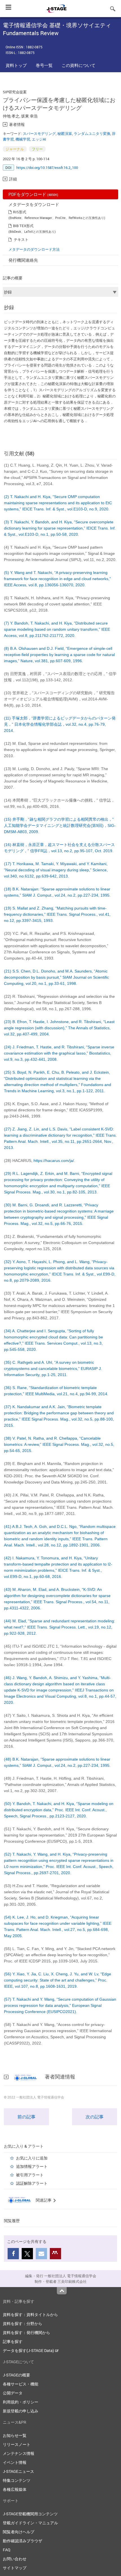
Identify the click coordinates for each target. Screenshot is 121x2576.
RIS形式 (20, 212)
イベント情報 (15, 2462)
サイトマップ (15, 2568)
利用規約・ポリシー (21, 2402)
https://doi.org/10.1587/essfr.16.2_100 (47, 168)
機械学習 (23, 139)
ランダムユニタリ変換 (92, 134)
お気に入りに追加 (32, 2158)
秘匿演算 (65, 134)
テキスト (21, 239)
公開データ (13, 2393)
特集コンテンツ (17, 2480)
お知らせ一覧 (15, 2435)
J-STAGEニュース (18, 2471)
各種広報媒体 (15, 2489)
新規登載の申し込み (21, 2411)
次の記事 (95, 2117)
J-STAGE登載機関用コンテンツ (30, 2514)
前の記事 (26, 2117)
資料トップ (16, 65)
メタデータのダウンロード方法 (34, 249)
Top (62, 2291)
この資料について (79, 65)
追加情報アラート (32, 2166)
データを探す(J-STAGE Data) (29, 2350)
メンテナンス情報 (19, 2453)
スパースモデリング (39, 134)
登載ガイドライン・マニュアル (30, 2523)
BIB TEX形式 (23, 226)
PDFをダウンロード (33, 194)
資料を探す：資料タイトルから (30, 2314)
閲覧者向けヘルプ (19, 2532)
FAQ (7, 2550)
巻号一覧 (44, 65)
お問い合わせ (15, 2559)
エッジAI (39, 139)
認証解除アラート (32, 2183)
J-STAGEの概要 (16, 2375)
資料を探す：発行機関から (26, 2332)
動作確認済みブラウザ (23, 2541)
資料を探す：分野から (23, 2323)
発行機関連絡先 (23, 260)
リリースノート (17, 2444)
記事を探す (13, 2341)
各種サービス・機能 (21, 2384)
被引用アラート (30, 2175)
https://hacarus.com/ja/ (54, 1161)
